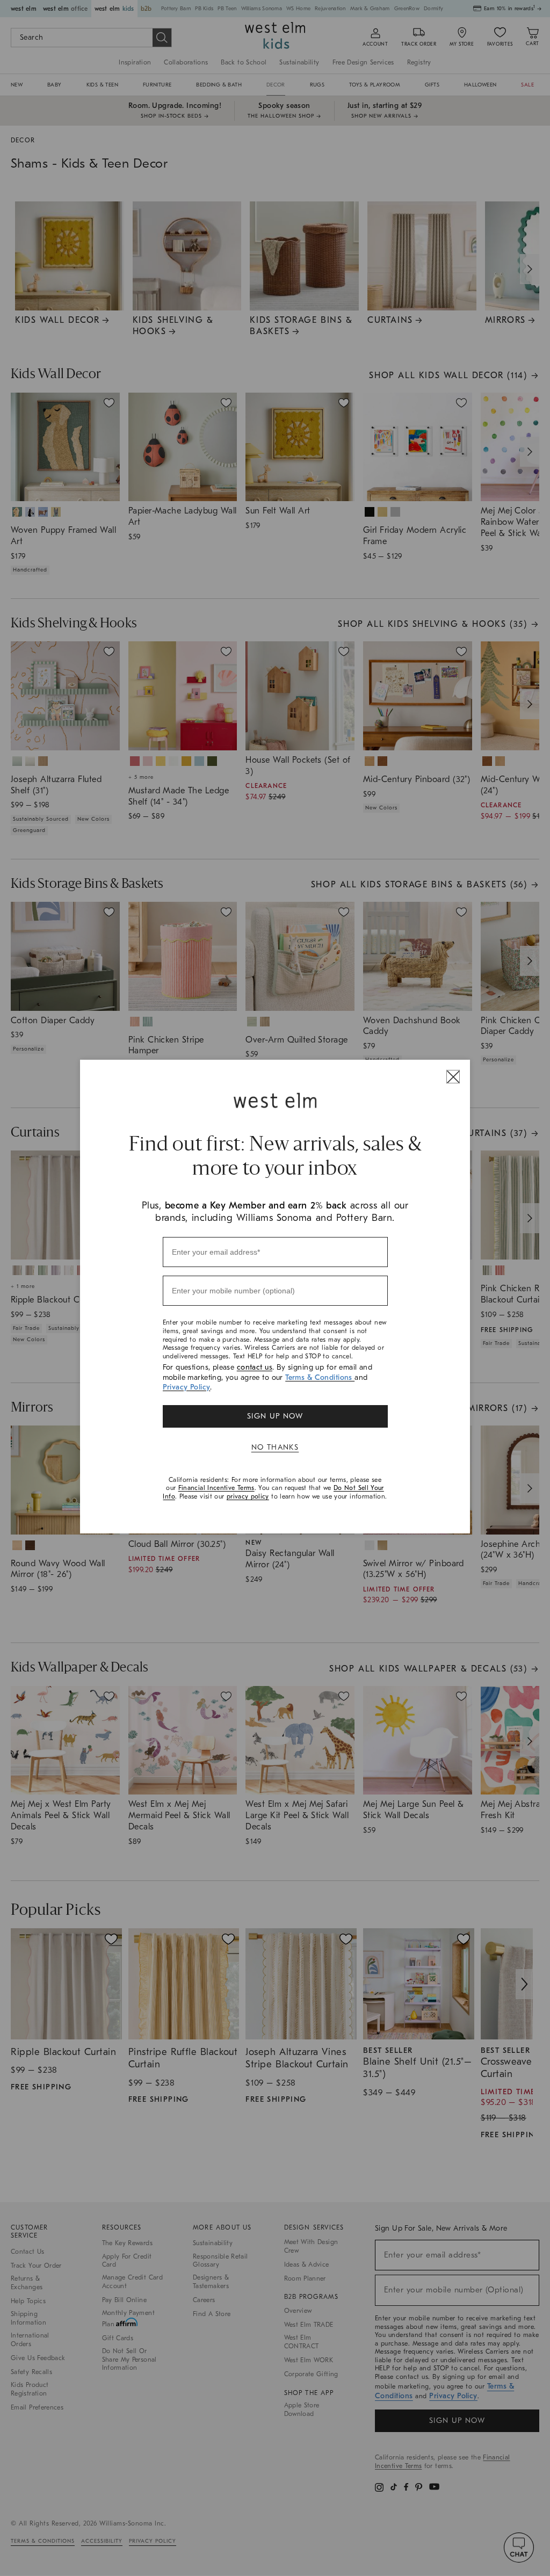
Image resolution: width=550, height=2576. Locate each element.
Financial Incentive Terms (216, 1488)
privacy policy (248, 1496)
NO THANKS (275, 1447)
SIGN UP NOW (275, 1416)
